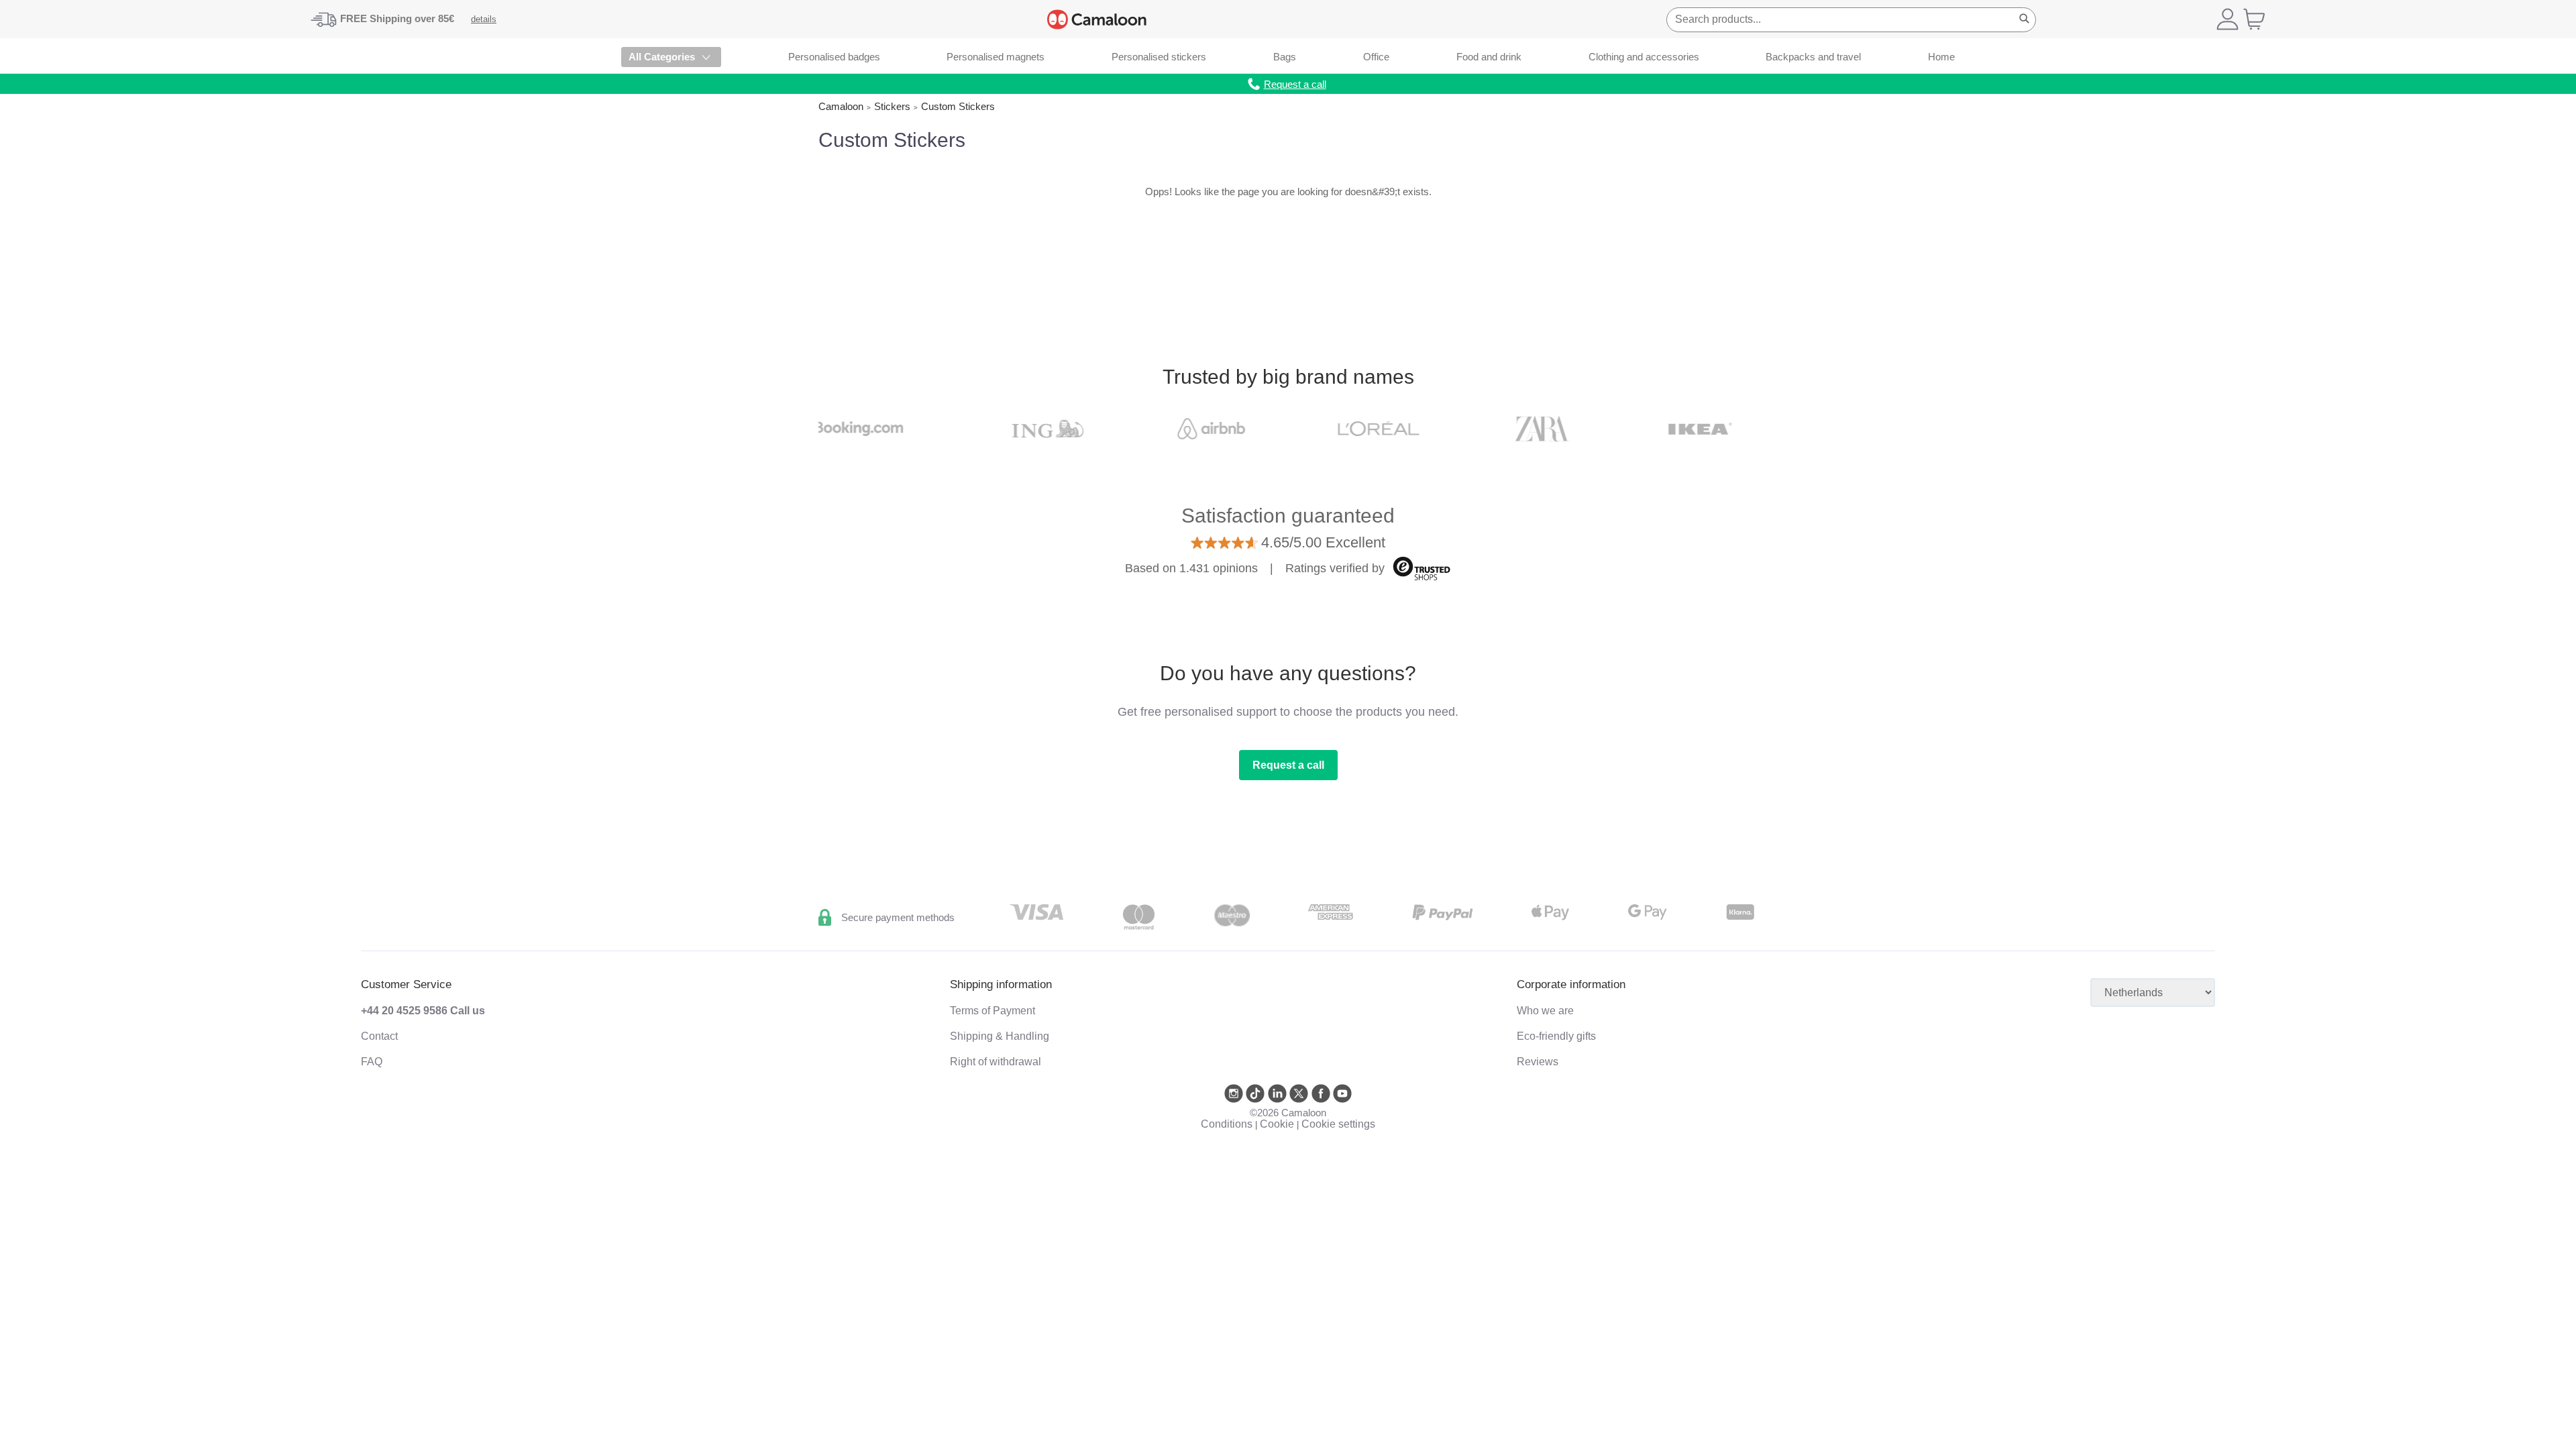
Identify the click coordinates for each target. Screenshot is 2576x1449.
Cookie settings (1338, 1124)
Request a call (1288, 765)
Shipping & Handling (1000, 1036)
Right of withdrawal (996, 1062)
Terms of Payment (992, 1011)
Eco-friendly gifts (1556, 1036)
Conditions (1227, 1124)
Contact (379, 1036)
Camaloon (841, 106)
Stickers (892, 106)
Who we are (1545, 1011)
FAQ (372, 1062)
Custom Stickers (958, 106)
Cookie (1277, 1124)
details (484, 19)
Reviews (1538, 1062)
